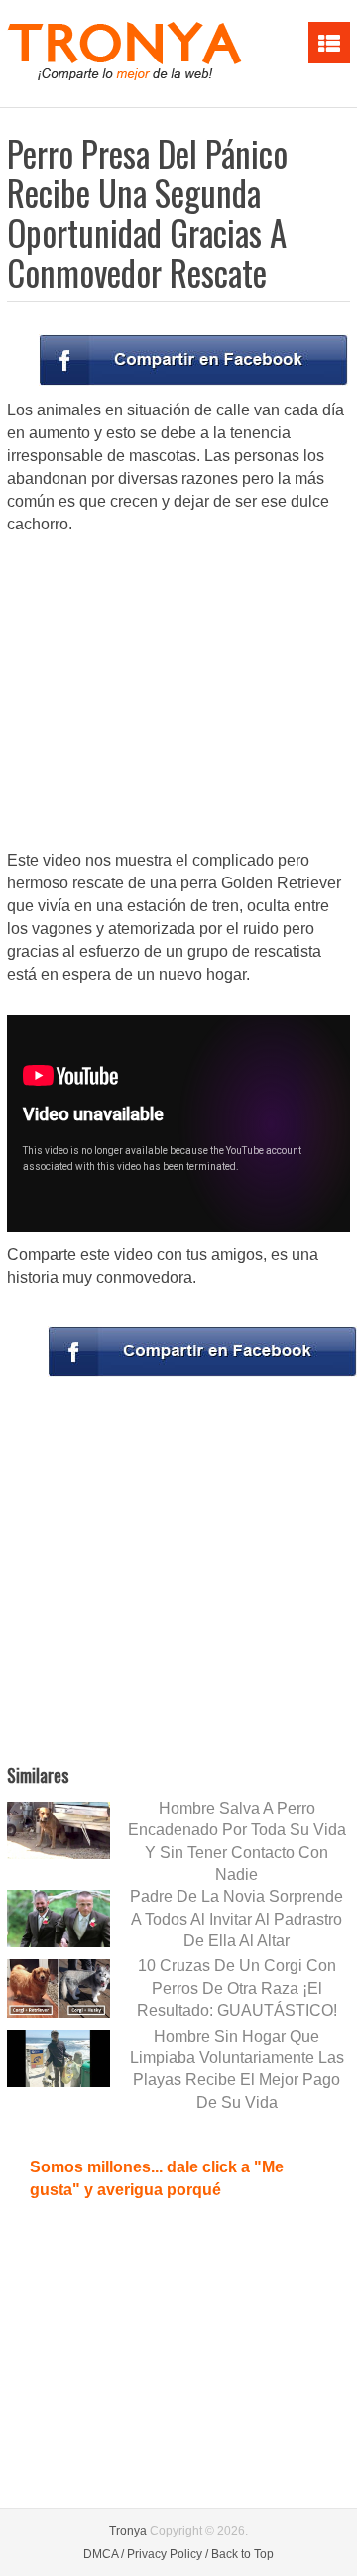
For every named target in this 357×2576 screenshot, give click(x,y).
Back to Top (242, 2554)
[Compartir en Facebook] (193, 360)
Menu (329, 43)
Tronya (128, 2531)
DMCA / (104, 2554)
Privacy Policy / (168, 2554)
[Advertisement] (178, 694)
